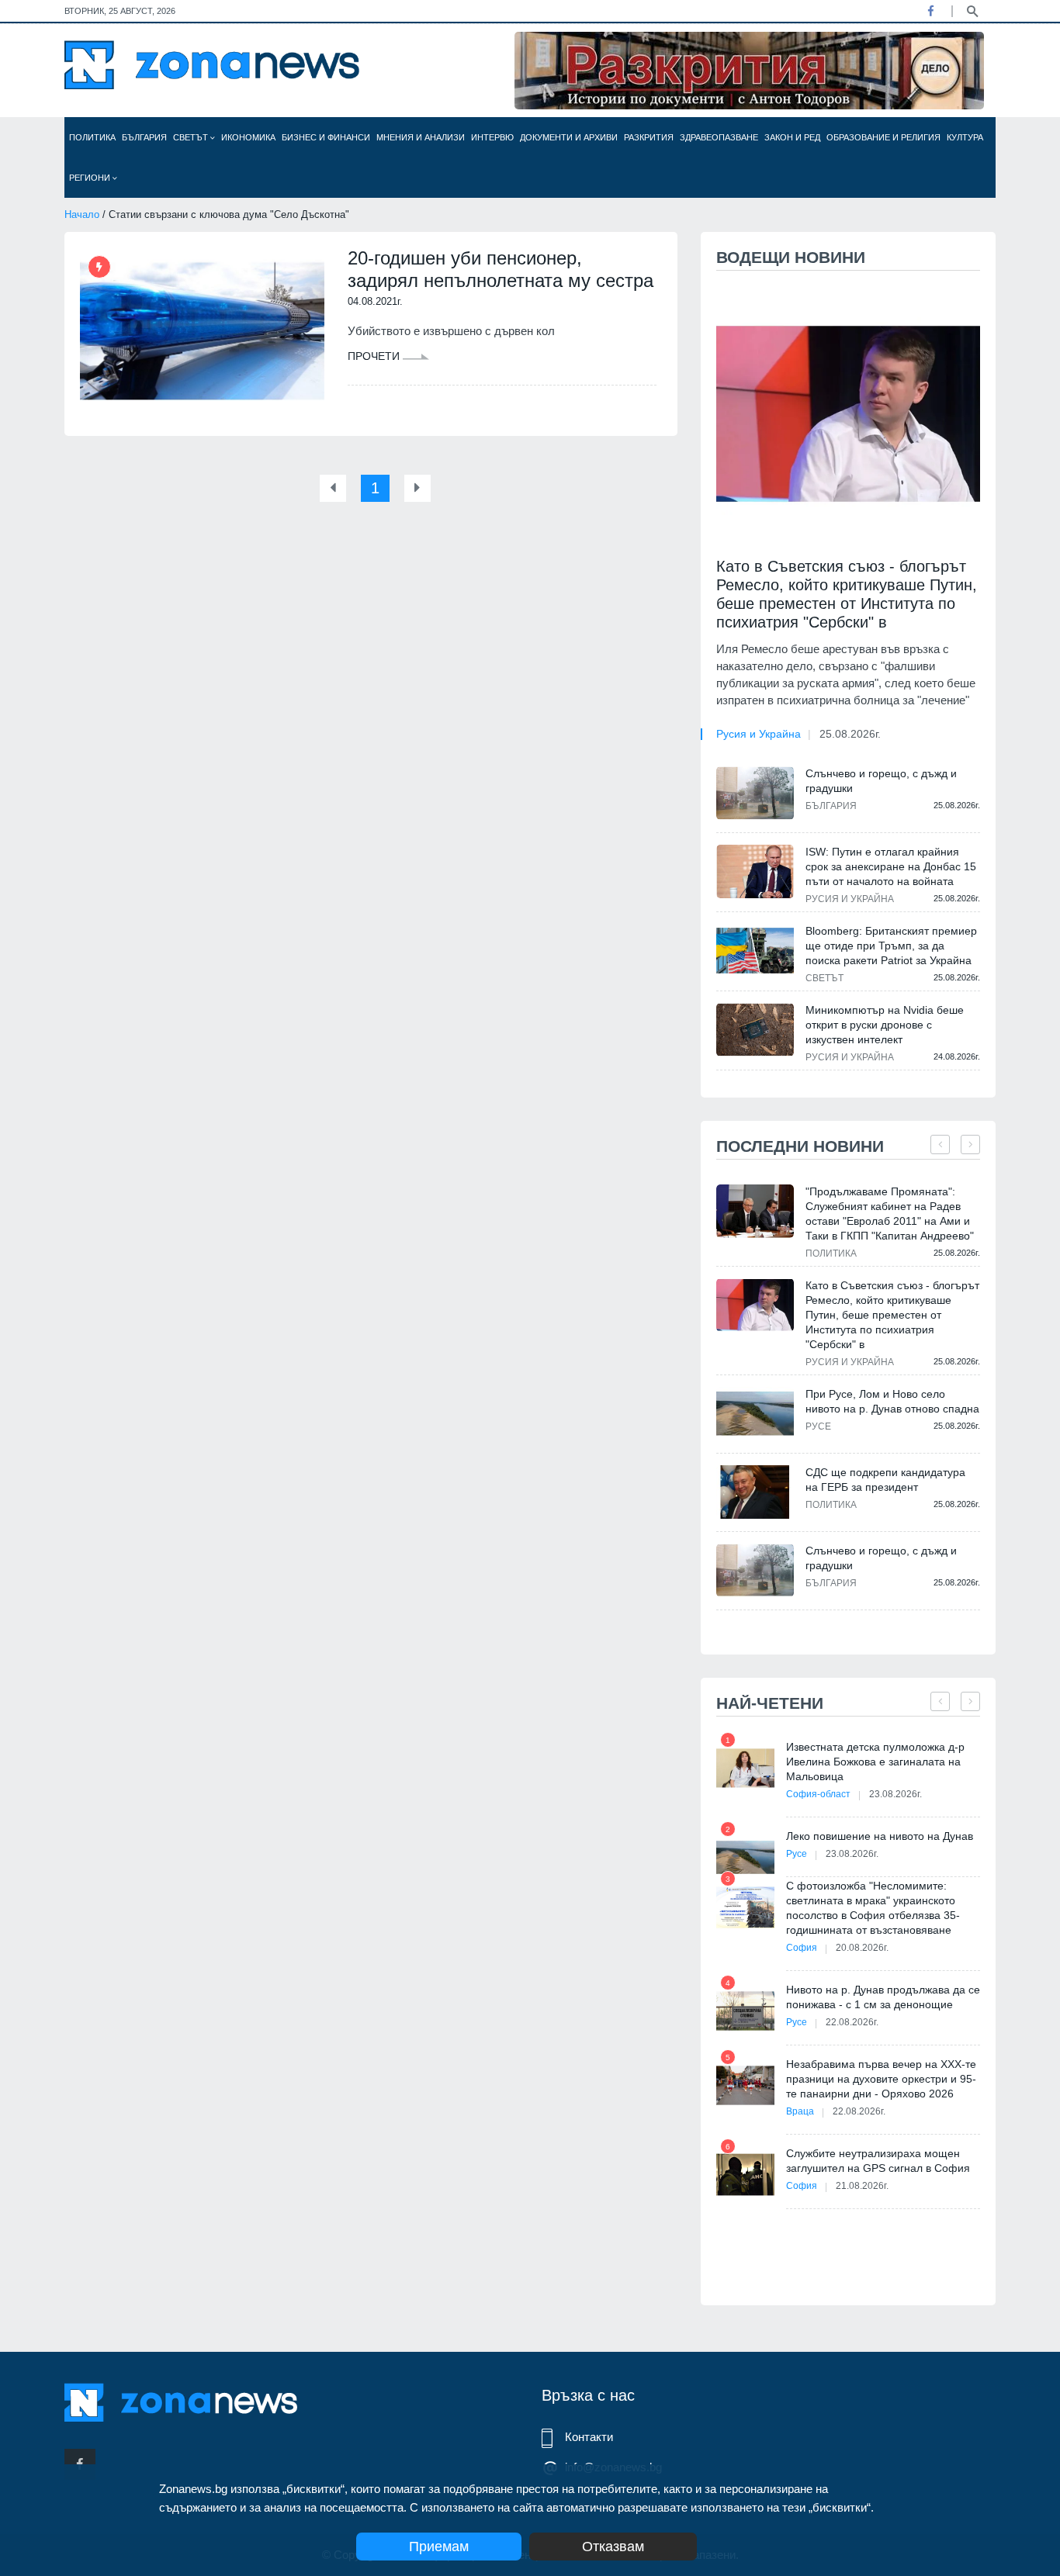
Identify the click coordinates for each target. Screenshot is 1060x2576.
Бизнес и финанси (326, 137)
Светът (192, 137)
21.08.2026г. (862, 2186)
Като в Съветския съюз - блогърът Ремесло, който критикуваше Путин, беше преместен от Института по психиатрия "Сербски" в (847, 594)
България (144, 137)
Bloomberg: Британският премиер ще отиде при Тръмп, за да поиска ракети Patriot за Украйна (891, 946)
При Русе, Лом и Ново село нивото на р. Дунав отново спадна (892, 1401)
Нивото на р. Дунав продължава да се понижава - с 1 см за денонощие (883, 1997)
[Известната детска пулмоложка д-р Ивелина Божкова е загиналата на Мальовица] (745, 1768)
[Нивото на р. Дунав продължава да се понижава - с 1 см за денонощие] (745, 2011)
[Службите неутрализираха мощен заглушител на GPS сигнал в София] (745, 2175)
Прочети (375, 356)
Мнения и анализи (421, 137)
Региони (91, 178)
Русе (818, 1426)
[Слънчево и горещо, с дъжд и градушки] (755, 793)
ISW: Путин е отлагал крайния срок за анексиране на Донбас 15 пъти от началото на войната (891, 866)
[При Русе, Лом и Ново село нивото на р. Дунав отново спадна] (755, 1414)
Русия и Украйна (759, 734)
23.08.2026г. (895, 1794)
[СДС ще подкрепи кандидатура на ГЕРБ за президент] (755, 1492)
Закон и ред (792, 137)
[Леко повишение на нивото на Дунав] (745, 1857)
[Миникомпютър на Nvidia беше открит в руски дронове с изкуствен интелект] (755, 1029)
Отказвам (613, 2547)
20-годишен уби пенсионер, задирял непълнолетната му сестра (501, 269)
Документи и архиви (569, 137)
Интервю (492, 137)
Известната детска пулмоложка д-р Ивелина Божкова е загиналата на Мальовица (875, 1762)
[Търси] (972, 10)
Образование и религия (883, 137)
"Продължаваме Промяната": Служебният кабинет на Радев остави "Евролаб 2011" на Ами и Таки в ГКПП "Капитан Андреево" (890, 1214)
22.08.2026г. (852, 2022)
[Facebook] (930, 11)
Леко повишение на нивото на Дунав (880, 1836)
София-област (818, 1794)
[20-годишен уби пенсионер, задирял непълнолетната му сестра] (202, 331)
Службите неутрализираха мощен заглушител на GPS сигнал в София (878, 2161)
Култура (965, 137)
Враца (800, 2111)
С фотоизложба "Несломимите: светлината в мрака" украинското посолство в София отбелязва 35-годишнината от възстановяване (873, 1908)
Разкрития (649, 137)
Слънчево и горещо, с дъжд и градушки (881, 781)
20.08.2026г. (862, 1948)
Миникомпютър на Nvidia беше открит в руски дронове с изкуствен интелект (885, 1025)
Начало (82, 214)
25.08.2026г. (850, 734)
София (802, 1948)
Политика (92, 137)
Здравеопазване (719, 137)
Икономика (248, 137)
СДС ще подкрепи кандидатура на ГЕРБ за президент (885, 1480)
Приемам (439, 2547)
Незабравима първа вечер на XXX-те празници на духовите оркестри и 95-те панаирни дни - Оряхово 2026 (881, 2079)
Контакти (589, 2437)
